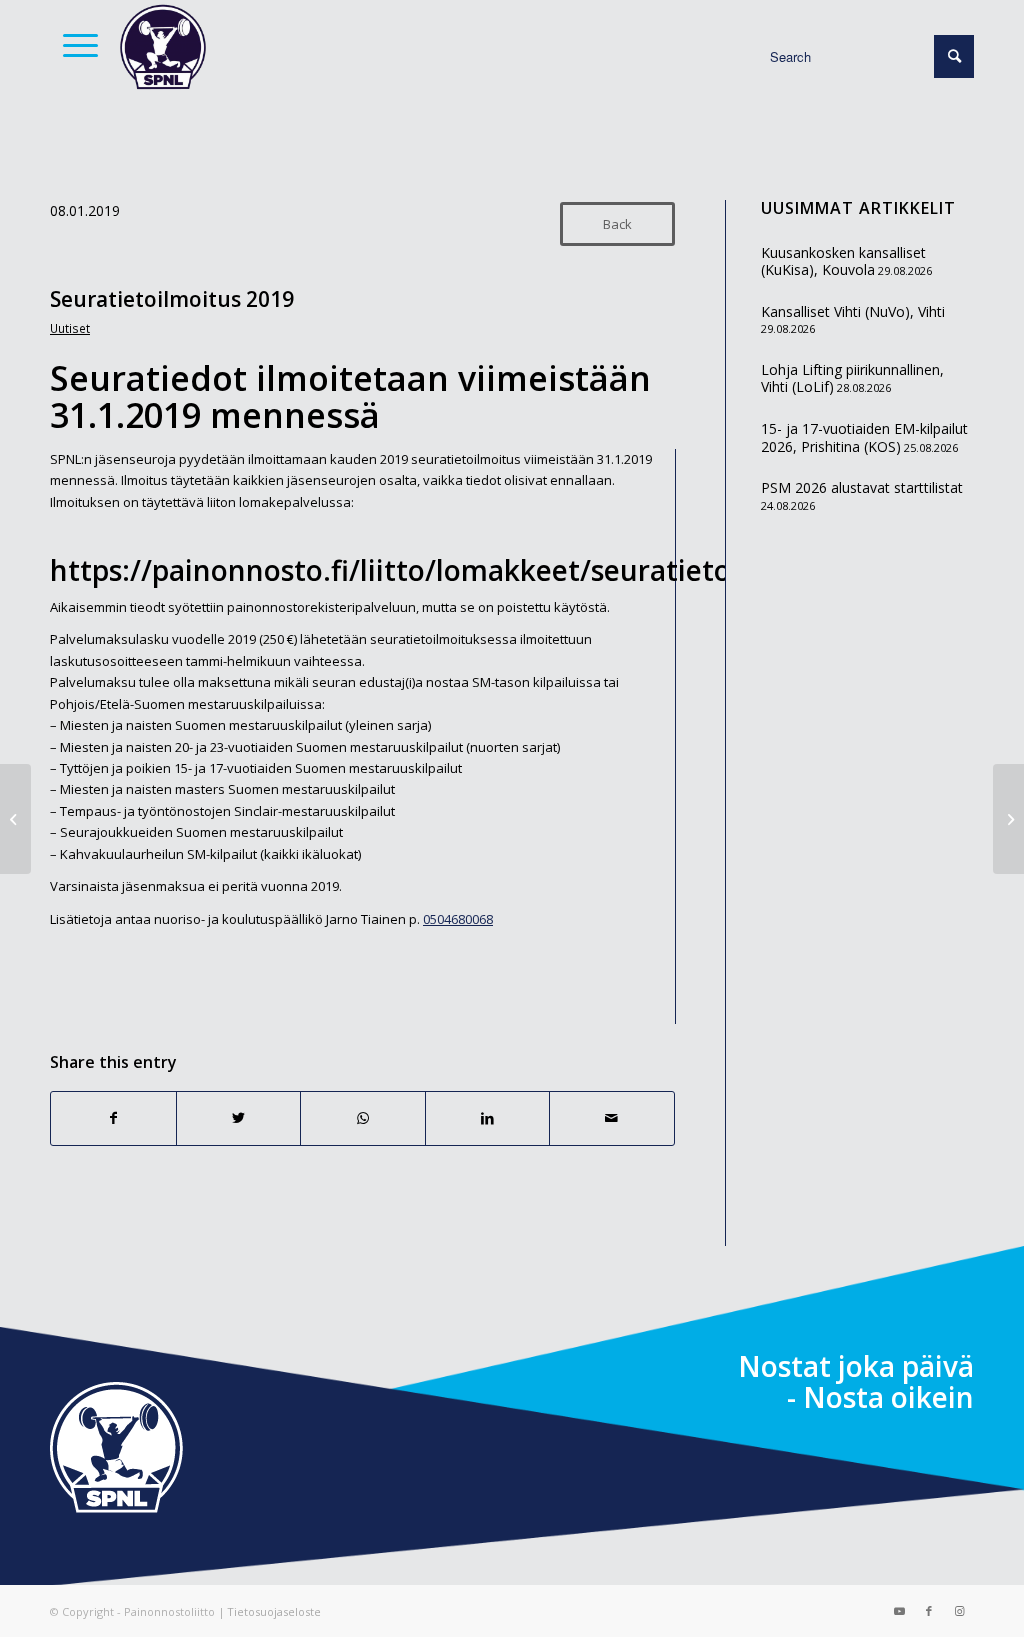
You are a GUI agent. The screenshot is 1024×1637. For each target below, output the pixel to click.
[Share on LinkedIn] (488, 1118)
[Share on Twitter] (239, 1118)
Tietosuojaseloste (274, 1611)
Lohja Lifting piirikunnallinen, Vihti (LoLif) (852, 378)
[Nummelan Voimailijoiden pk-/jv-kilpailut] (15, 819)
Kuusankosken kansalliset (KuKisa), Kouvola (843, 261)
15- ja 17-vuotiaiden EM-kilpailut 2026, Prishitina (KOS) (864, 437)
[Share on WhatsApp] (363, 1118)
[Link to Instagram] (959, 1611)
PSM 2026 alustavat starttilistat (862, 487)
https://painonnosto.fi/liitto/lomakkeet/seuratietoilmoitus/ (451, 570)
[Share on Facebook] (113, 1118)
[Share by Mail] (612, 1118)
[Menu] (74, 45)
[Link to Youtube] (899, 1611)
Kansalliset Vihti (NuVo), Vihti (853, 311)
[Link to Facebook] (929, 1611)
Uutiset (70, 328)
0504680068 (458, 919)
